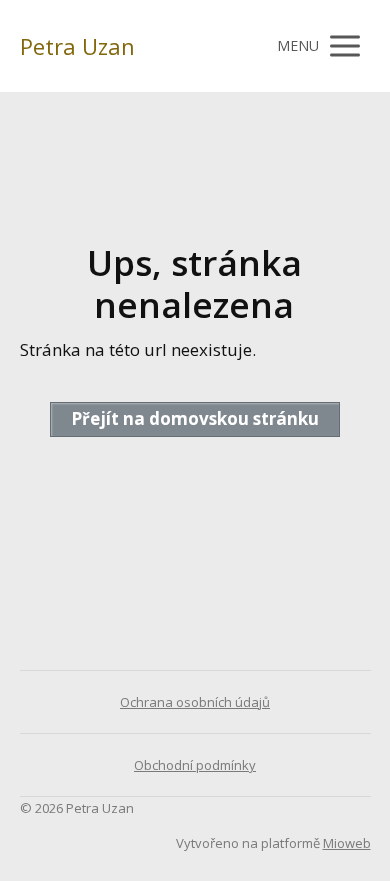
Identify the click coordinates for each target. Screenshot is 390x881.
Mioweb (347, 843)
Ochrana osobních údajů (195, 702)
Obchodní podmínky (195, 765)
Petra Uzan (77, 46)
